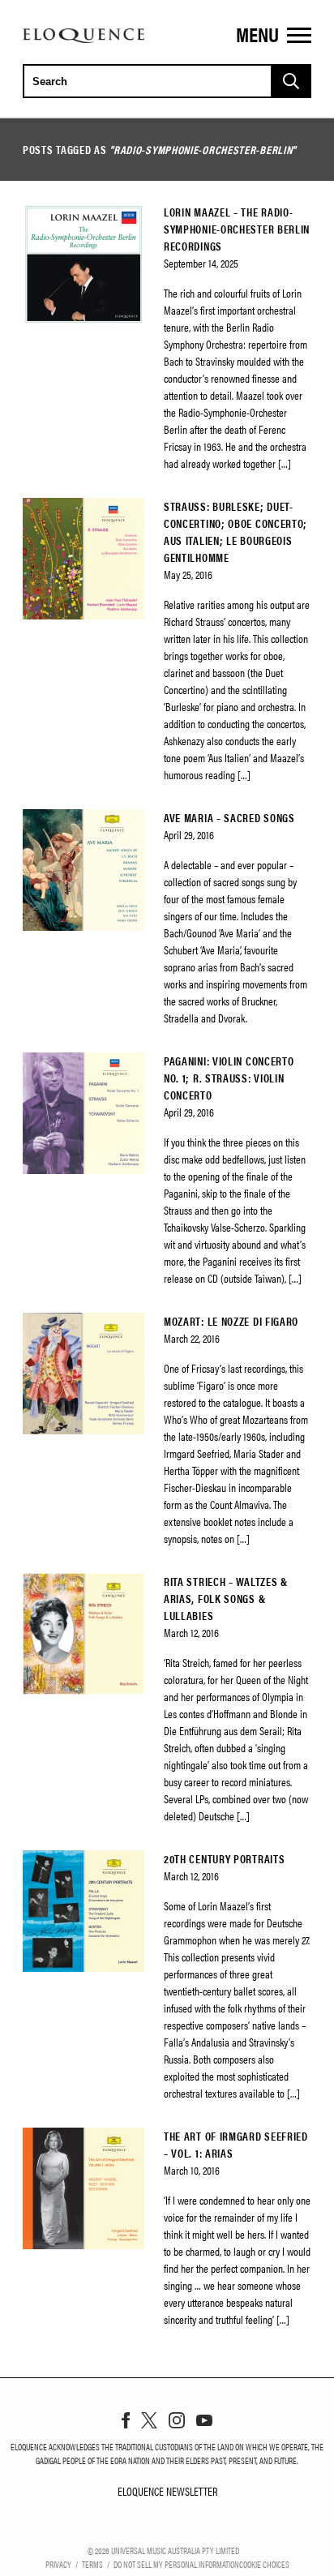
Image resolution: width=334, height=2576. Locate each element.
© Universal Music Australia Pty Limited (163, 2550)
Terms (92, 2564)
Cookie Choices (264, 2564)
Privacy (58, 2564)
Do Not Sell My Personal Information (176, 2564)
